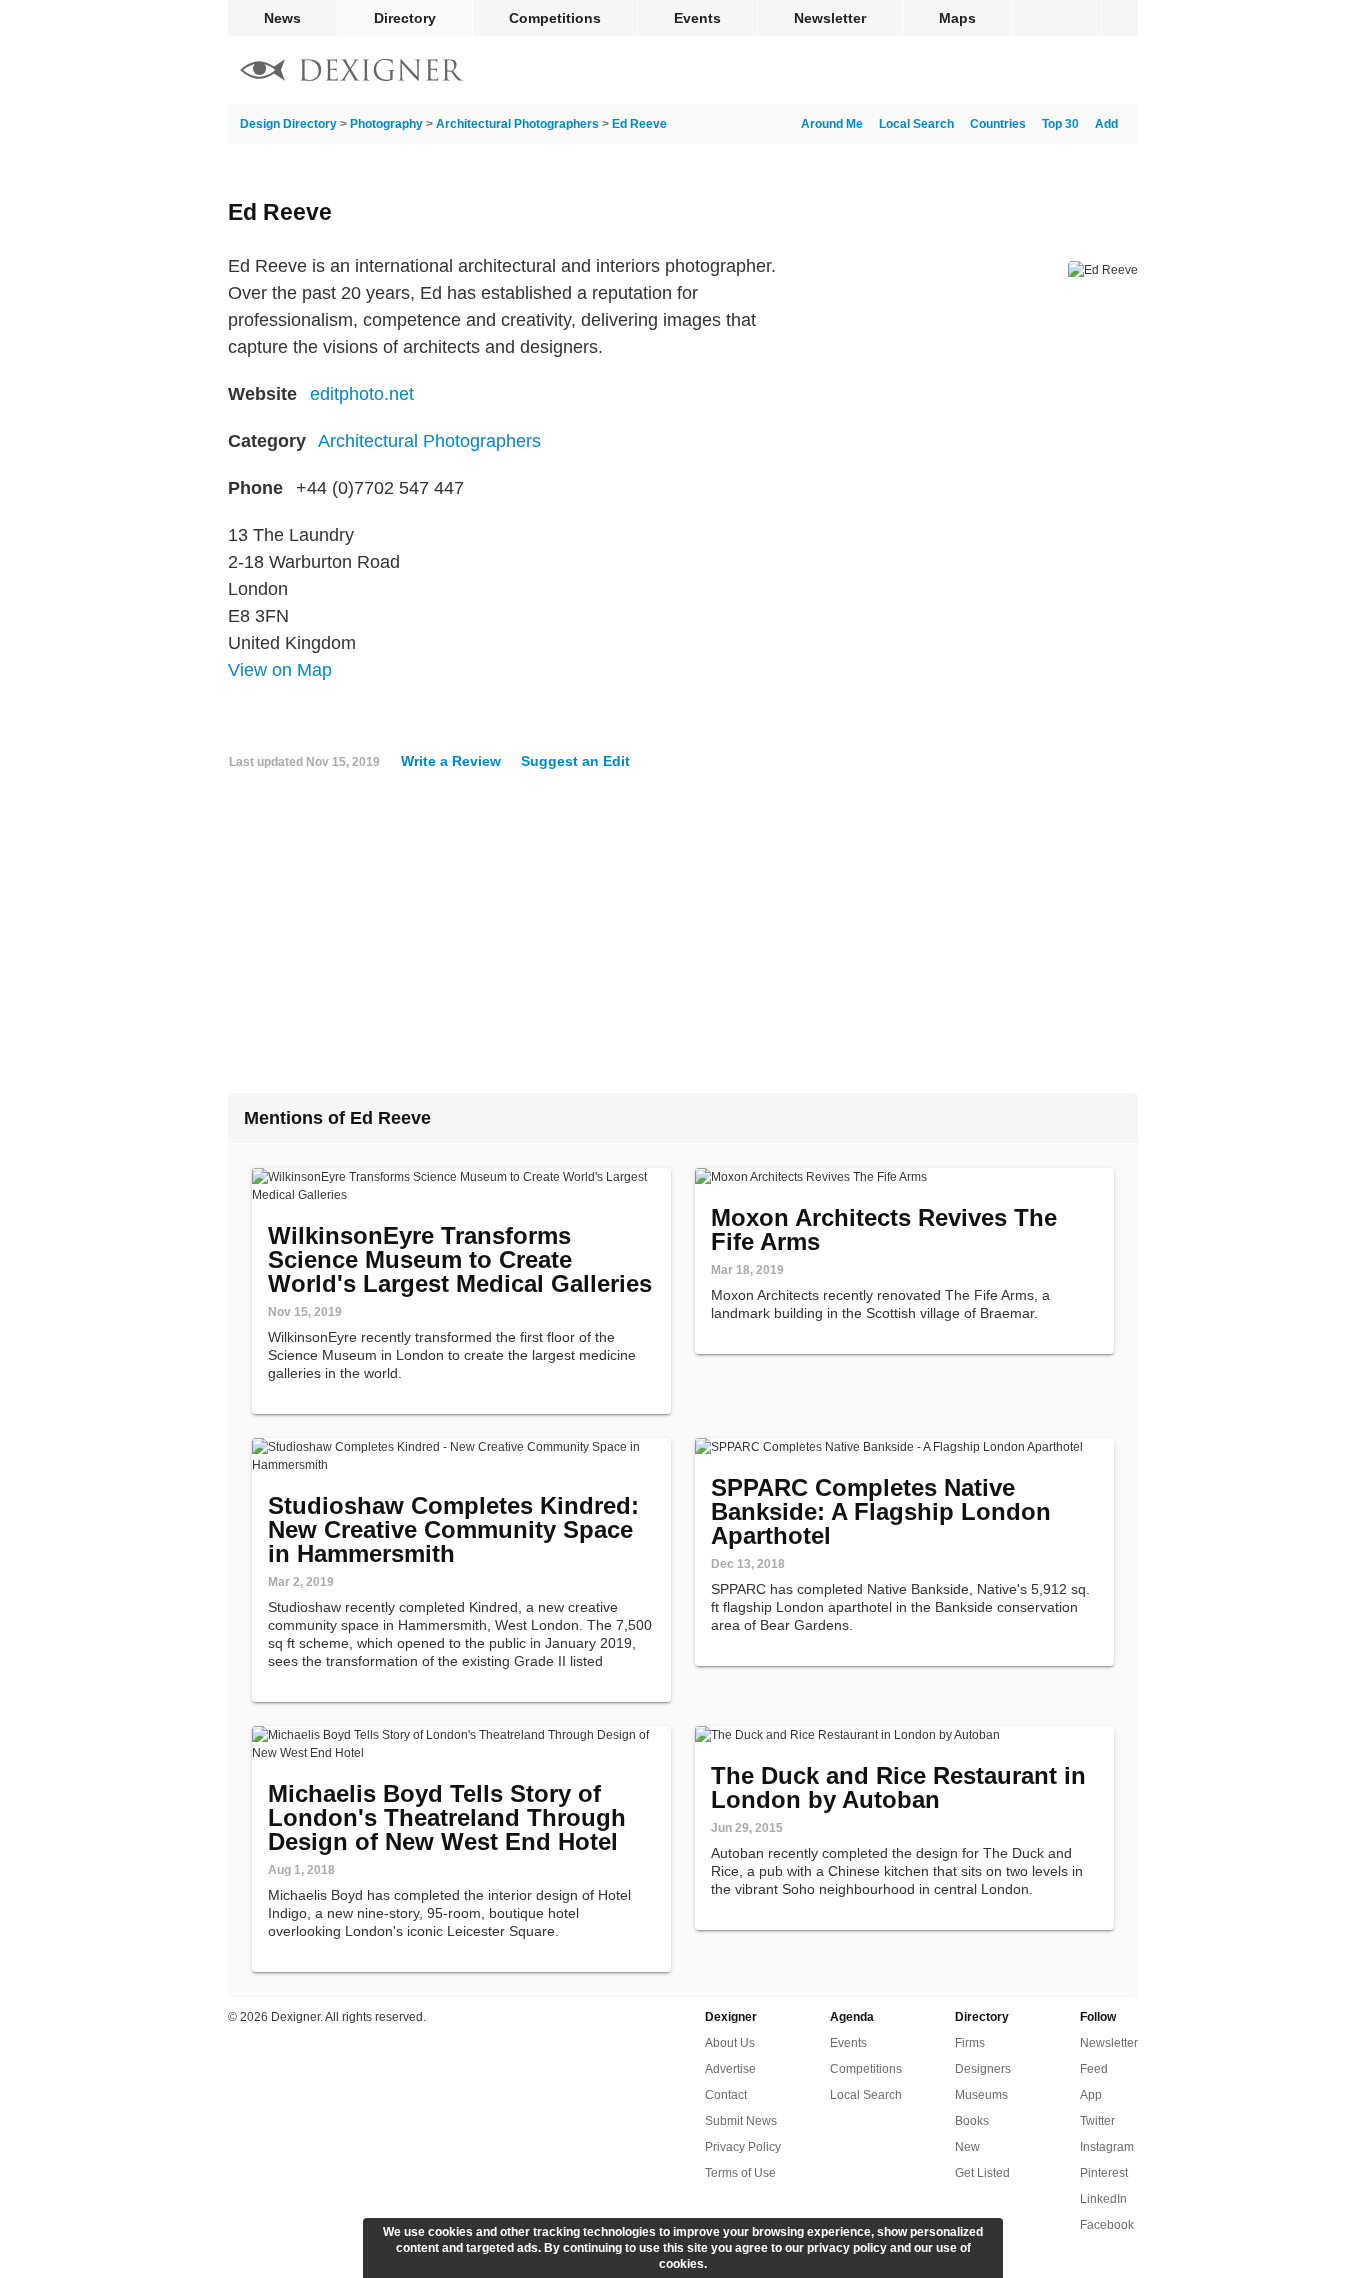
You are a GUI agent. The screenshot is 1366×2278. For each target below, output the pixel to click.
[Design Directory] (352, 72)
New (967, 2147)
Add (1106, 124)
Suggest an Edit (575, 761)
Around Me (832, 124)
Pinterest (1104, 2173)
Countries (998, 124)
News (282, 18)
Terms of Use (740, 2173)
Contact (726, 2095)
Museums (981, 2095)
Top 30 (1060, 124)
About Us (730, 2043)
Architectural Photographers (517, 124)
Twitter (1097, 2121)
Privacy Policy (743, 2147)
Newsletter (830, 18)
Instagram (1107, 2147)
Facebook (1107, 2225)
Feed (1094, 2069)
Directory (405, 18)
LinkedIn (1103, 2199)
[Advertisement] (683, 939)
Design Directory (288, 124)
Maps (957, 18)
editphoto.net (362, 394)
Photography (386, 124)
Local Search (916, 124)
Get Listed (982, 2173)
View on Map (280, 670)
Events (697, 18)
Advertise (730, 2069)
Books (972, 2121)
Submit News (741, 2121)
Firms (970, 2043)
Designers (983, 2069)
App (1091, 2095)
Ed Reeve (639, 124)
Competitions (555, 18)
